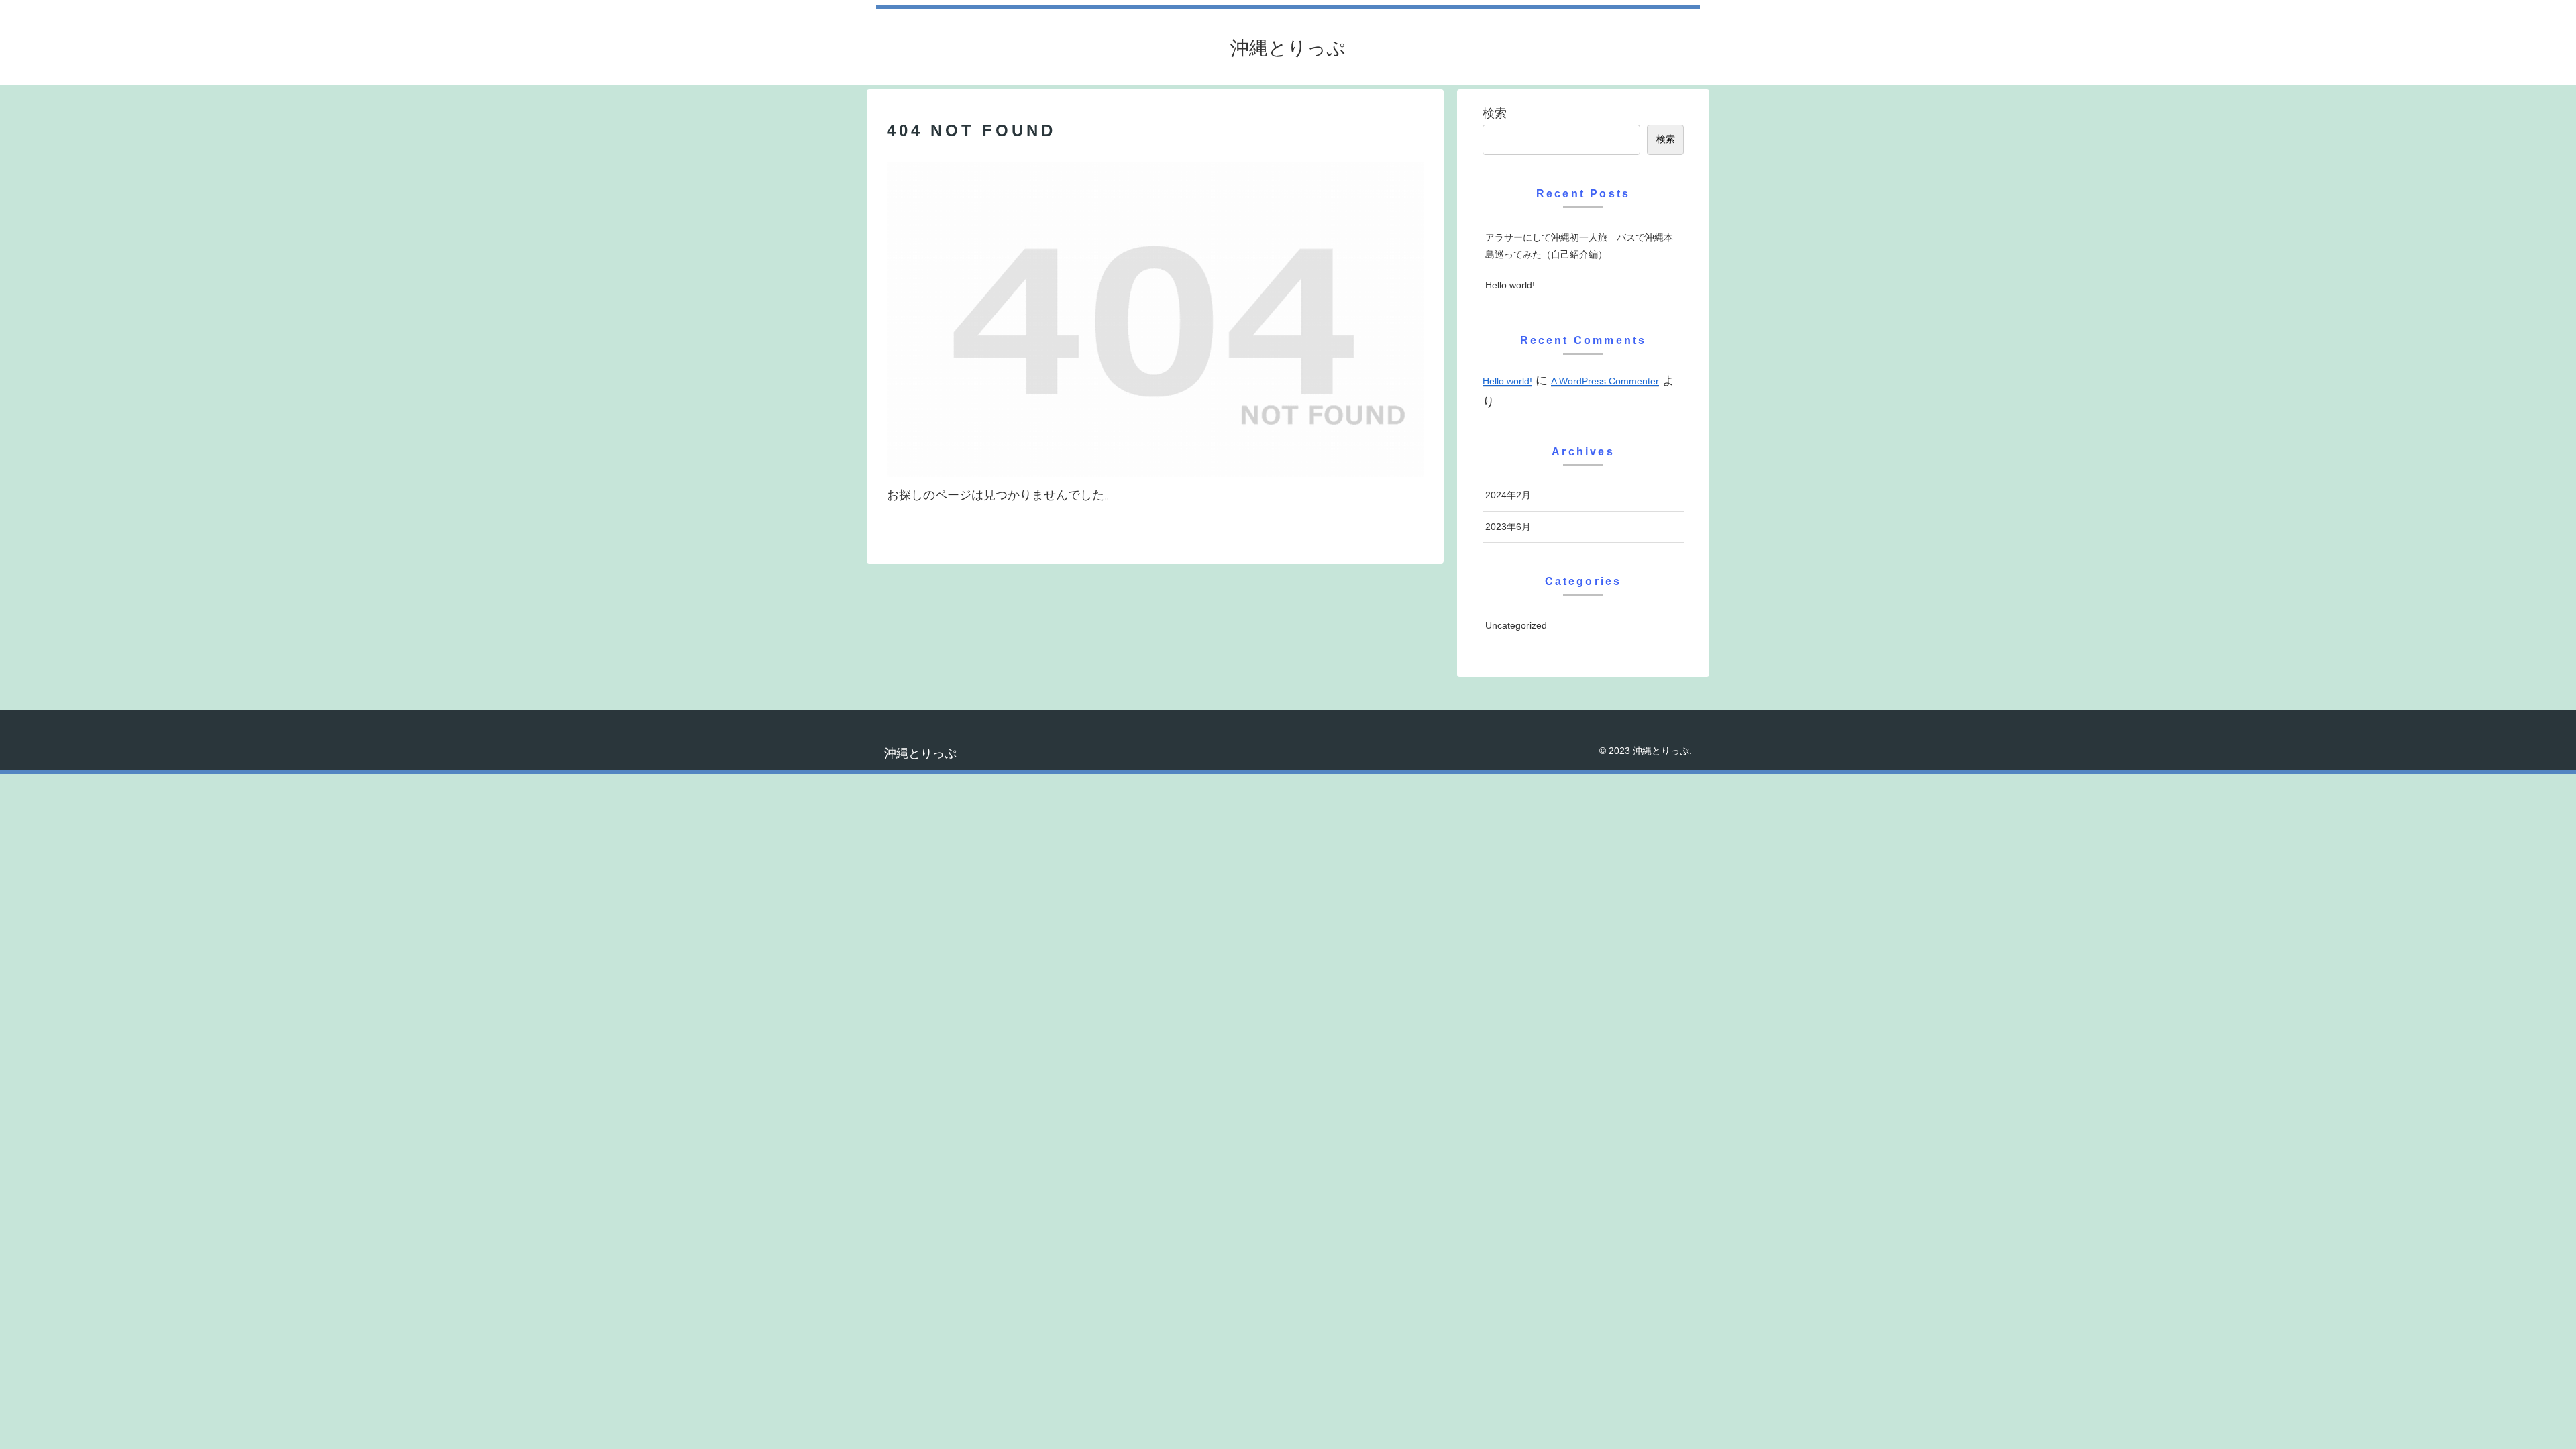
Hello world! (1510, 285)
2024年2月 (1508, 495)
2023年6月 (1508, 527)
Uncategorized (1516, 625)
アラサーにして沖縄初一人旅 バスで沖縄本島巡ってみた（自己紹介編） (1579, 246)
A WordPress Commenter (1605, 381)
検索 (1495, 113)
